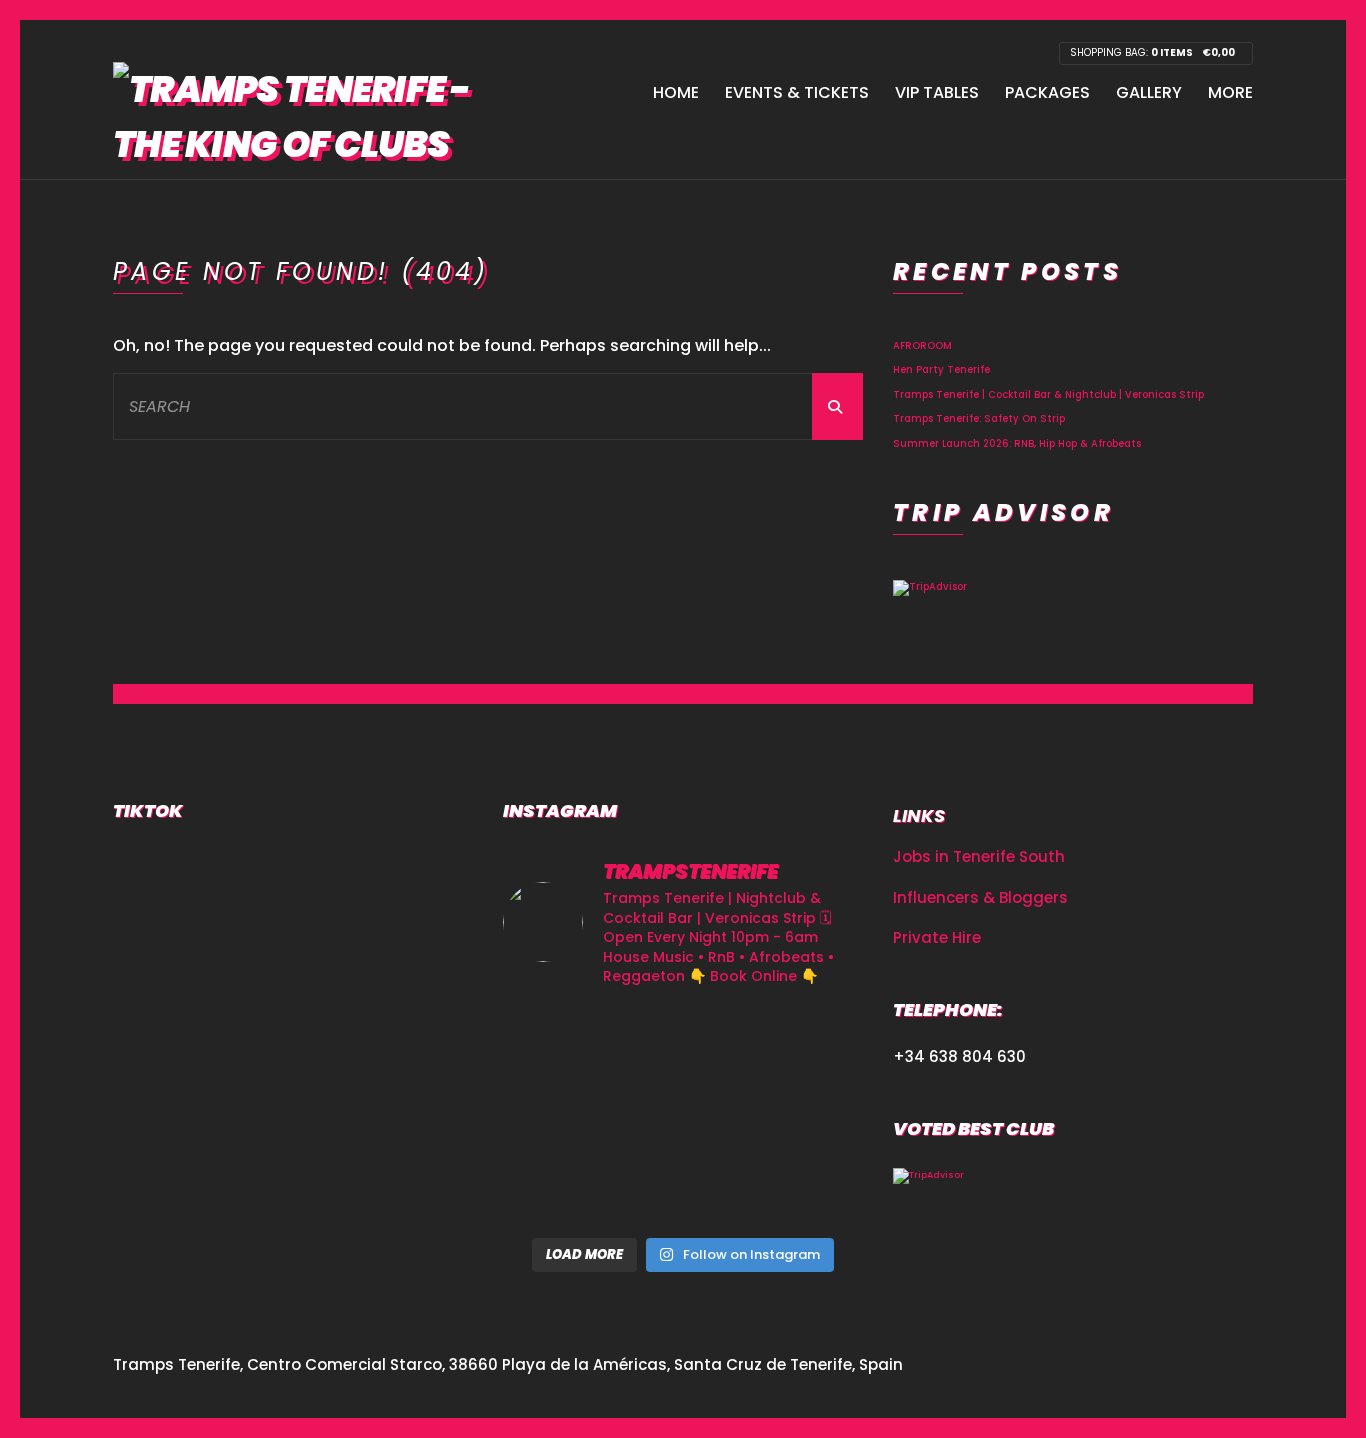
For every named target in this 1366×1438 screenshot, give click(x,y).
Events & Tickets (797, 92)
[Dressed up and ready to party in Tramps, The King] (559, 1115)
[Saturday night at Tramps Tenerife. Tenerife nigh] (806, 1189)
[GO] (837, 406)
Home (676, 92)
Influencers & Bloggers (980, 897)
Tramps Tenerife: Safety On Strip (979, 418)
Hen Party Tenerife (941, 369)
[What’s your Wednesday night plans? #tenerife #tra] (682, 1189)
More (1230, 92)
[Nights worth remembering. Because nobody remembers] (559, 1042)
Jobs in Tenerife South (979, 856)
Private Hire (937, 937)
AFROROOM (922, 345)
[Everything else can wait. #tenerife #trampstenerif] (682, 1042)
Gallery (1149, 92)
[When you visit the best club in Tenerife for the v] (682, 1115)
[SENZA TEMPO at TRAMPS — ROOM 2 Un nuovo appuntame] (806, 1042)
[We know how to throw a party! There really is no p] (559, 1189)
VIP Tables (937, 92)
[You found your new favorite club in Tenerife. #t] (806, 1115)
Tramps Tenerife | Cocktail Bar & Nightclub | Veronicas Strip (1048, 394)
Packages (1047, 92)
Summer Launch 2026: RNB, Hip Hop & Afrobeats (1017, 443)
